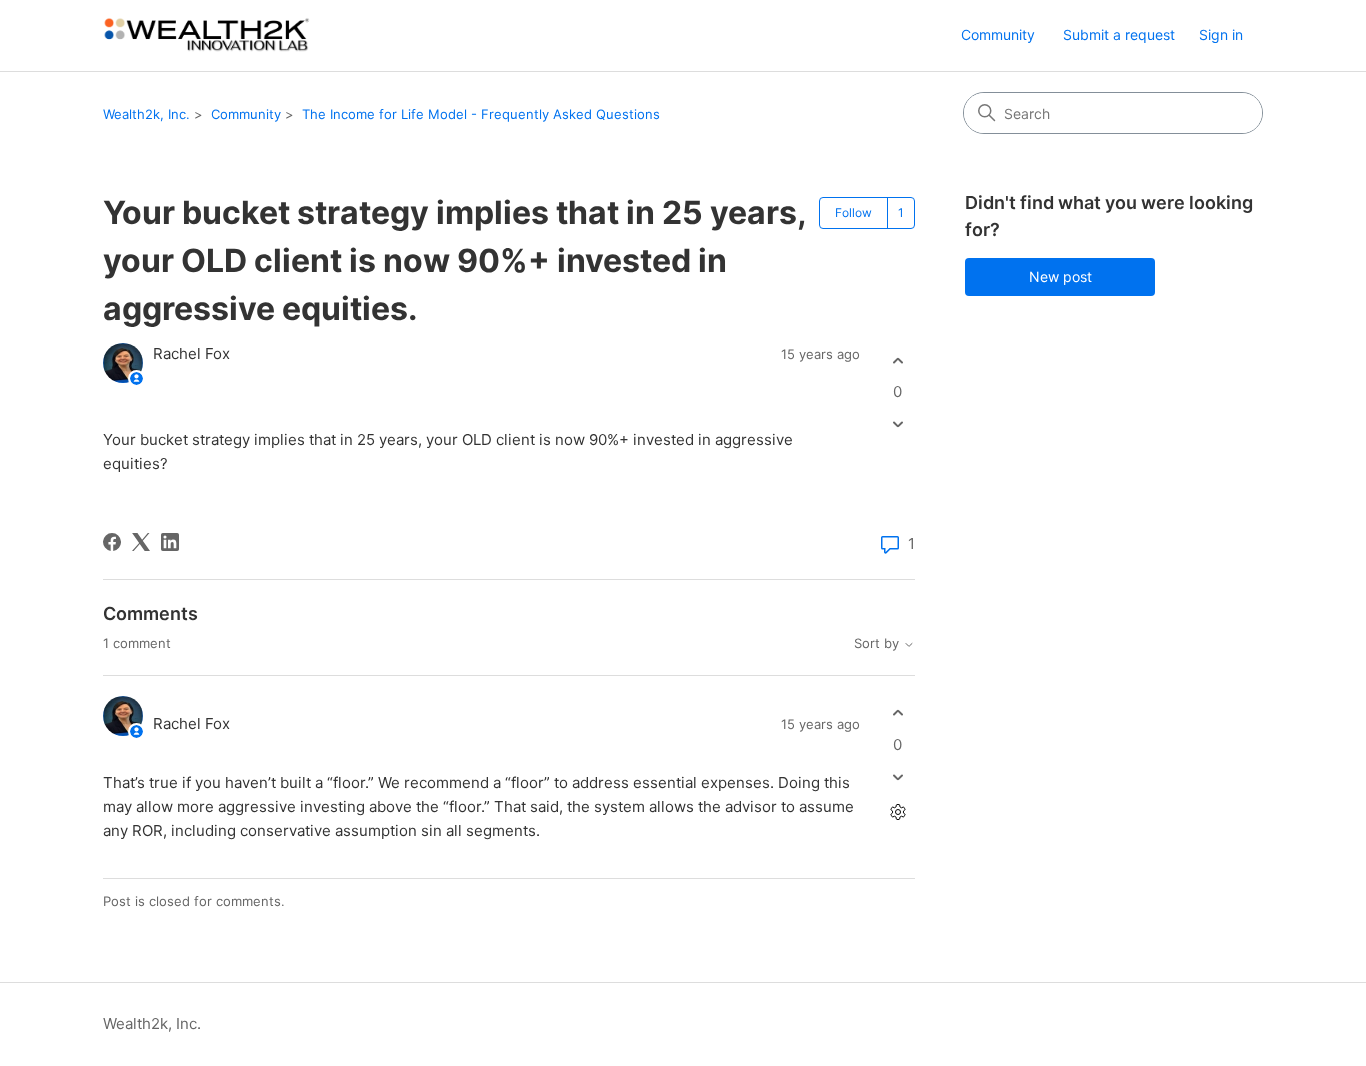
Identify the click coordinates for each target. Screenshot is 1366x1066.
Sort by (878, 643)
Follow (853, 212)
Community (998, 34)
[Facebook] (112, 542)
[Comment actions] (897, 811)
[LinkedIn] (170, 542)
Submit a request (1119, 34)
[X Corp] (141, 542)
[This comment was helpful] (897, 713)
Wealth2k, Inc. (146, 114)
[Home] (207, 35)
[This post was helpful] (897, 360)
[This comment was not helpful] (897, 776)
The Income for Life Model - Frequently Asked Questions (481, 114)
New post (1060, 276)
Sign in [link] (1221, 34)
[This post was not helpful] (897, 424)
